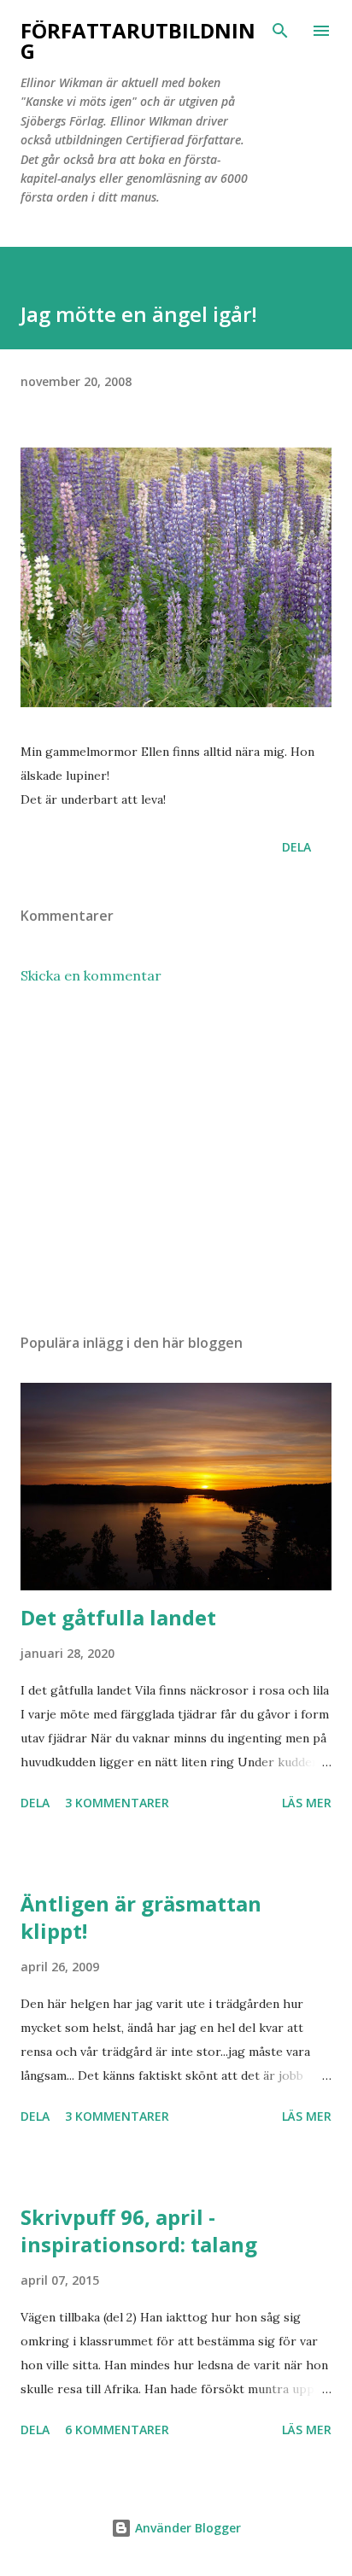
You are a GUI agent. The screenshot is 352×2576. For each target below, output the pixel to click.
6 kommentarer (117, 2430)
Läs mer (307, 1803)
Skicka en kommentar (91, 975)
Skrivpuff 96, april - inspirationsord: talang (139, 2231)
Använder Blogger (186, 2528)
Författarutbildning (138, 41)
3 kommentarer (117, 1803)
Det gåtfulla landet (118, 1617)
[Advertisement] (176, 1159)
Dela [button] (296, 847)
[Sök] (280, 31)
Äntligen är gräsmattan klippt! (141, 1917)
